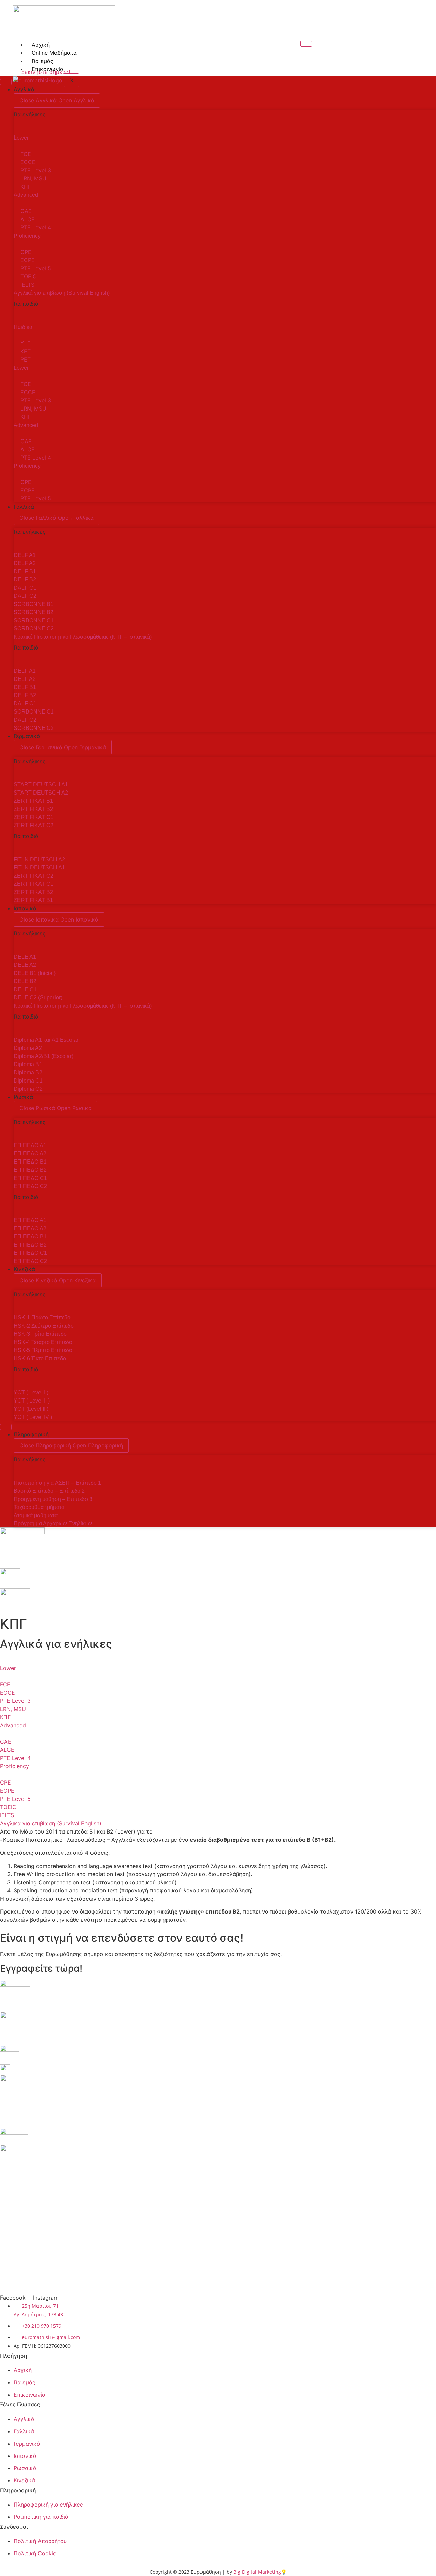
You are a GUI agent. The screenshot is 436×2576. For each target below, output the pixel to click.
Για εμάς (43, 61)
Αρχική (41, 45)
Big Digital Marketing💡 (260, 2572)
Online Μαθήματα (54, 53)
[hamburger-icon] (306, 44)
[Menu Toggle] (6, 82)
